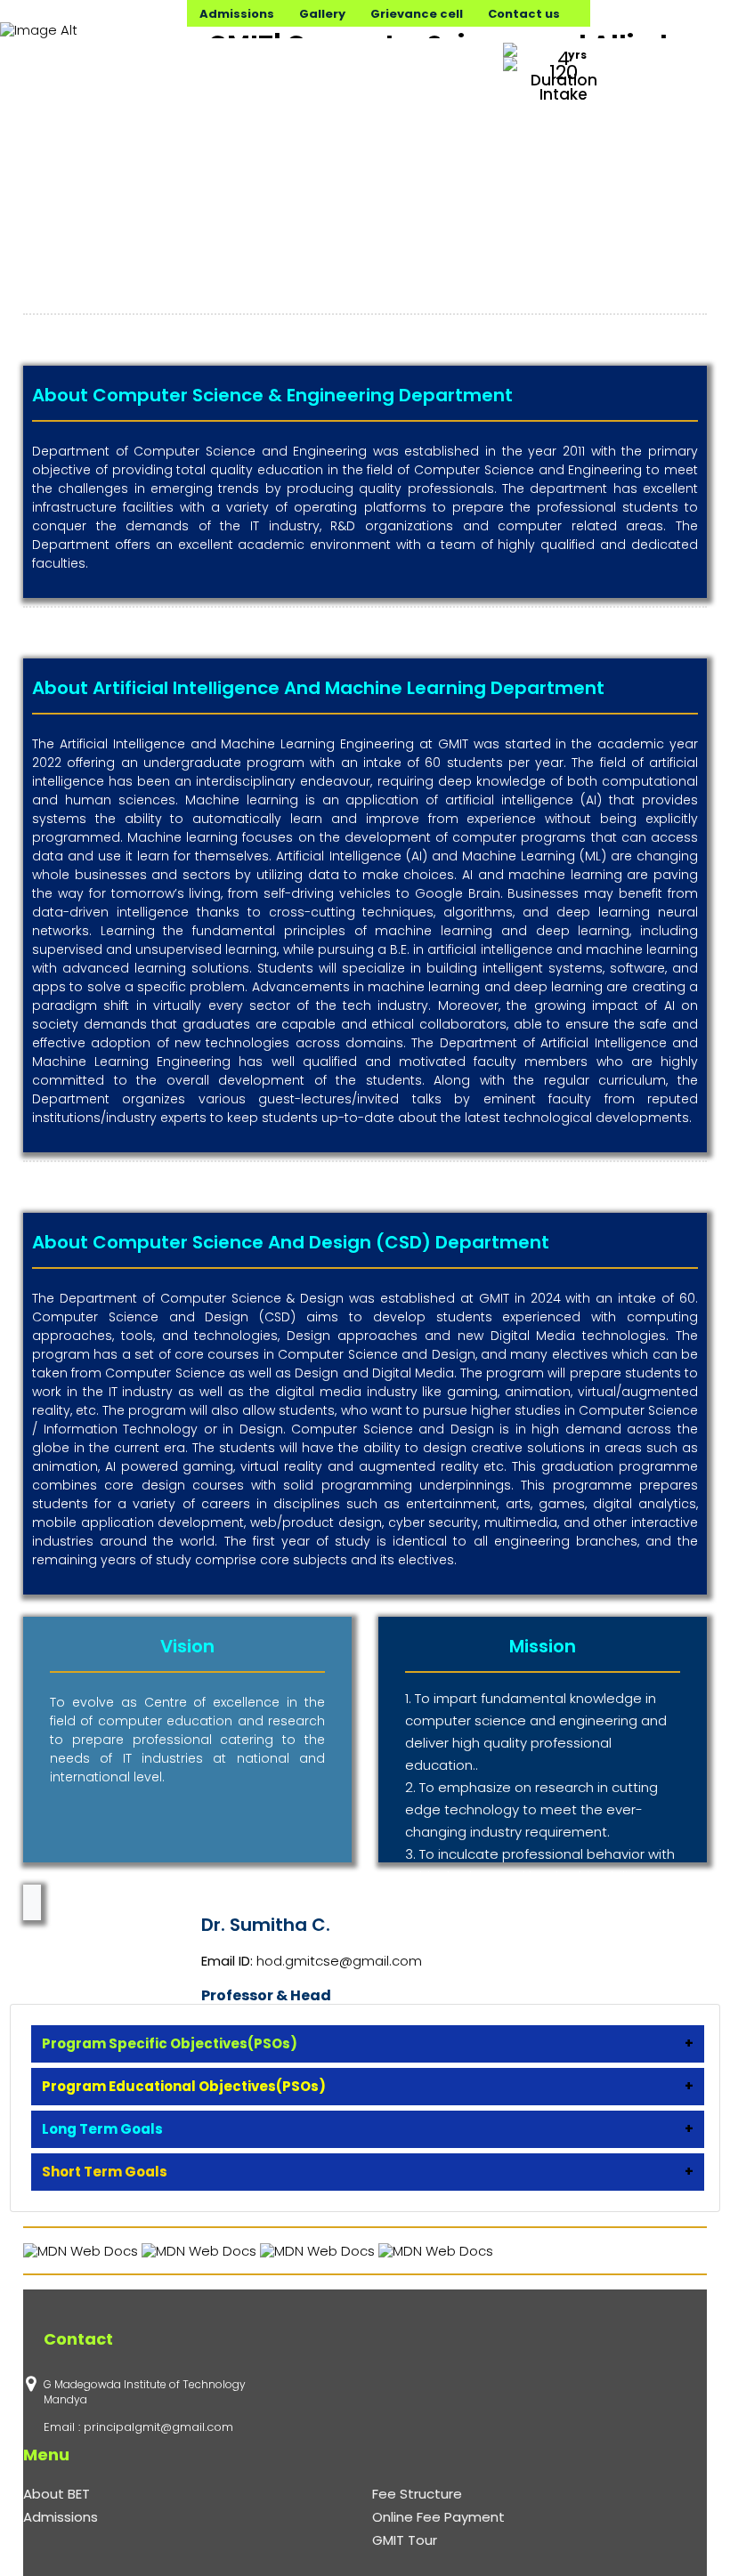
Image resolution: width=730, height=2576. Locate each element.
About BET (57, 2494)
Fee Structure (417, 2494)
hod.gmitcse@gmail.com (339, 1961)
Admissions (61, 2517)
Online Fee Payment (438, 2517)
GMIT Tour (405, 2540)
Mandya (65, 2399)
